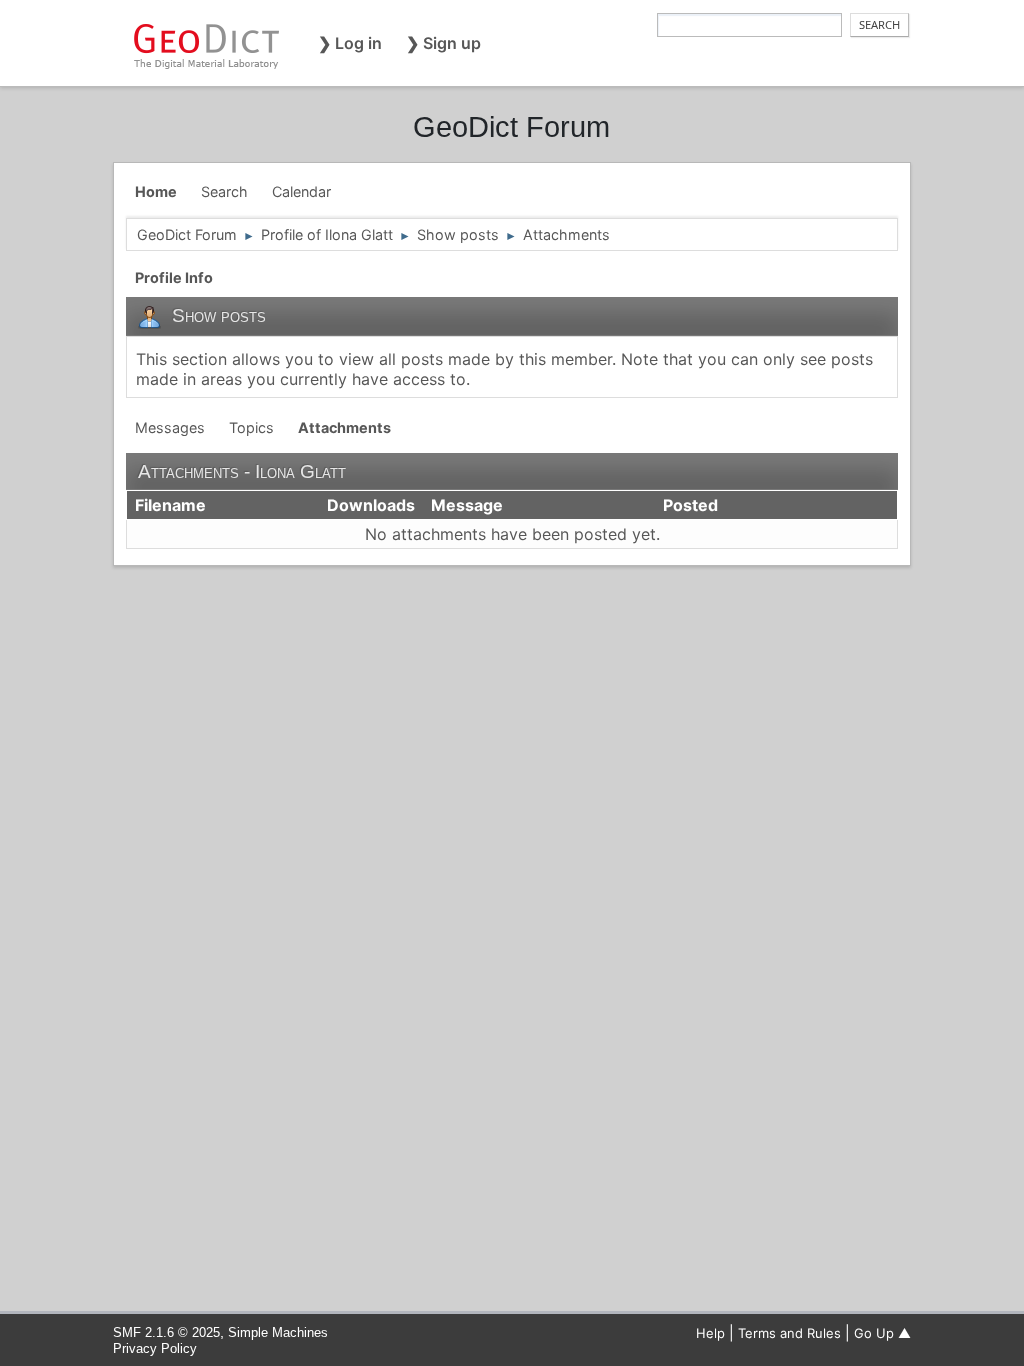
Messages (170, 427)
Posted (690, 505)
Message (469, 505)
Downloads (371, 505)
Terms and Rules (789, 1333)
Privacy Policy (155, 1348)
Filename (170, 505)
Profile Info (174, 277)
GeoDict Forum (511, 127)
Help (710, 1333)
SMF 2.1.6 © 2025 (166, 1332)
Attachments (344, 427)
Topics (251, 427)
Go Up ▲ (882, 1333)
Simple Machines (278, 1332)
